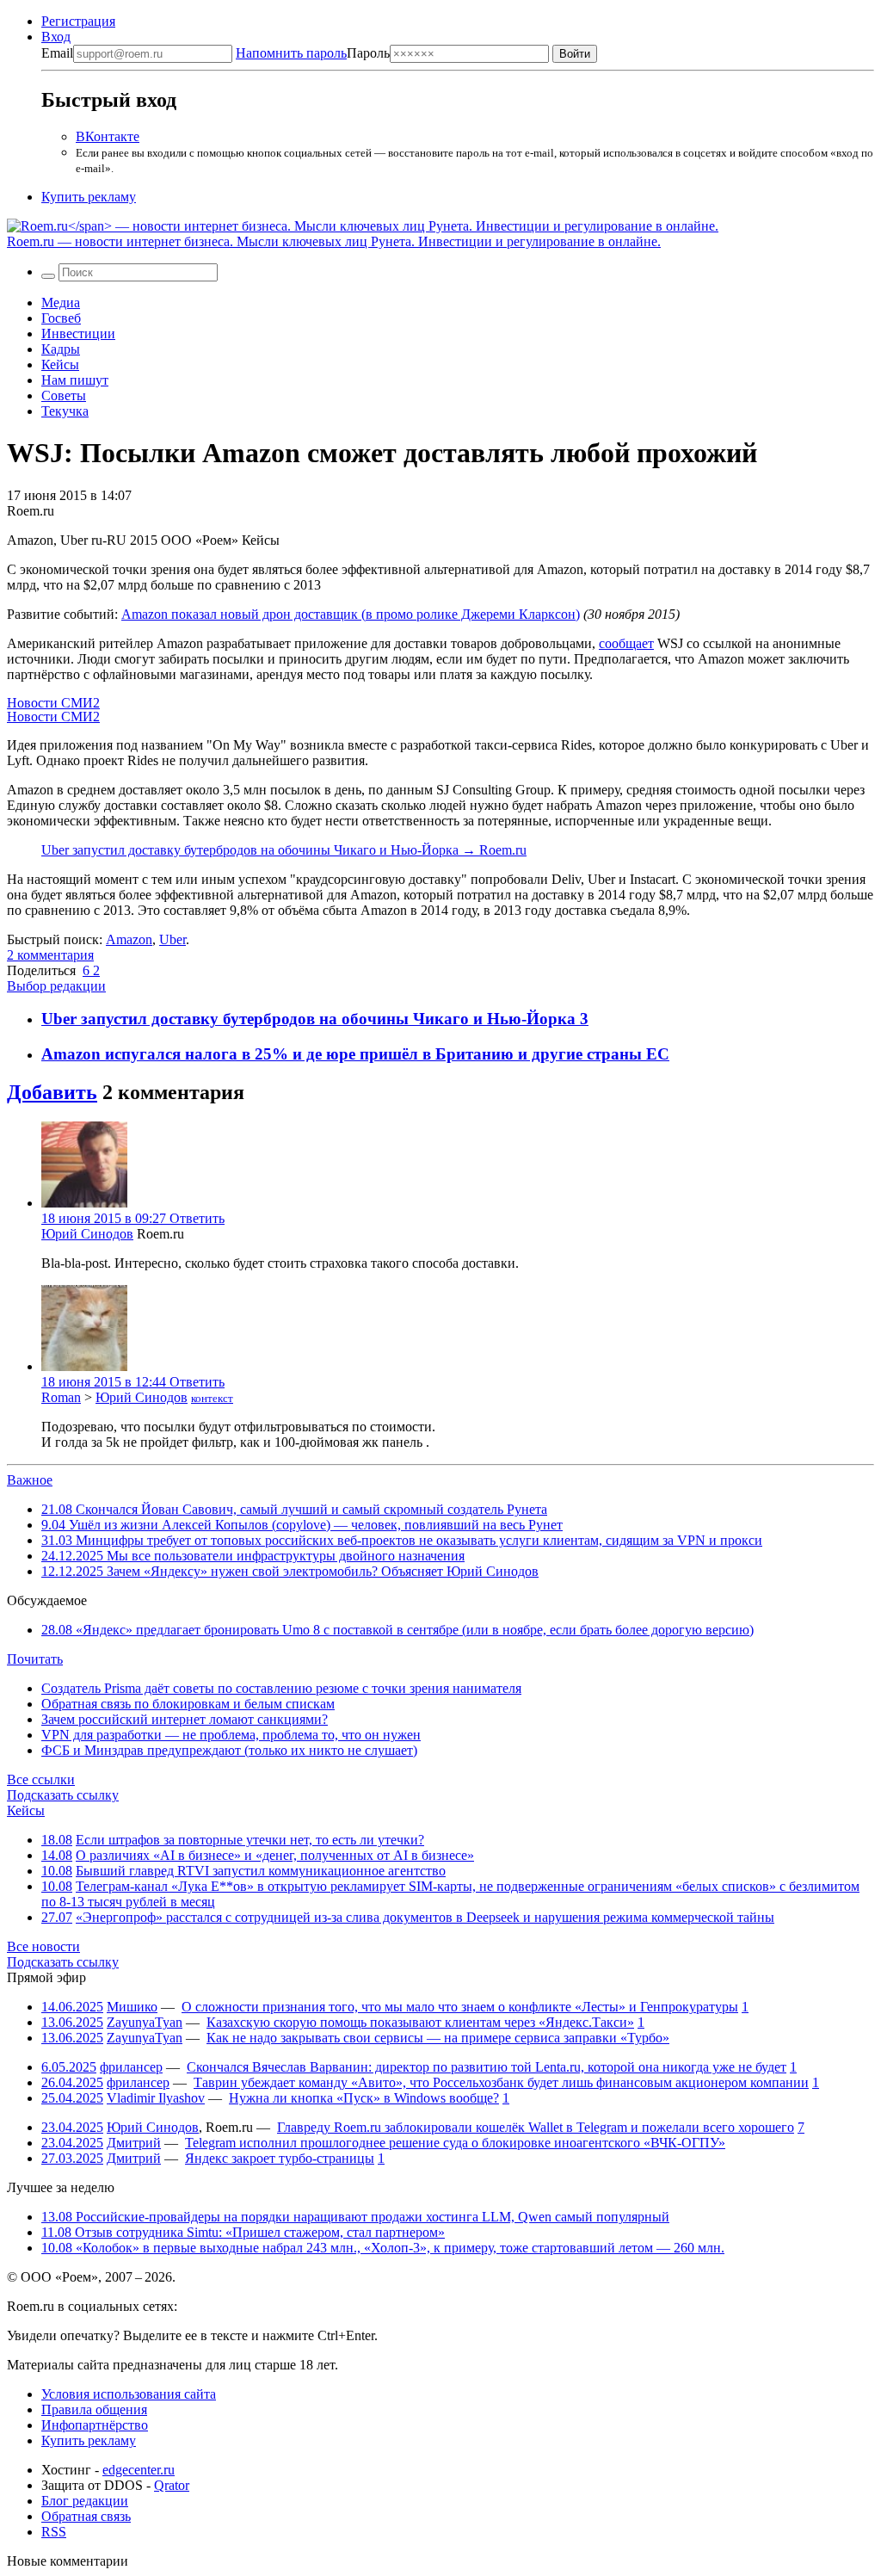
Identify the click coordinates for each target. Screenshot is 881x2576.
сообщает (626, 643)
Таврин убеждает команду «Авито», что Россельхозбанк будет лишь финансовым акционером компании (501, 2082)
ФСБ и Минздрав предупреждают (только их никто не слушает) (229, 1750)
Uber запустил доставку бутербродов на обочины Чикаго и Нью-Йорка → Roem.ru (284, 850)
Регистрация (78, 21)
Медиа (61, 303)
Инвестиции (78, 334)
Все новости (43, 1946)
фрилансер (131, 2067)
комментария (50, 955)
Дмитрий (134, 2143)
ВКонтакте (108, 136)
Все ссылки (41, 1779)
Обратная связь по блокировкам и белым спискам (188, 1704)
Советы (64, 395)
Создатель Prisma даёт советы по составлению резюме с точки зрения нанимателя (281, 1688)
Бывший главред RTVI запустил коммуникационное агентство (261, 1871)
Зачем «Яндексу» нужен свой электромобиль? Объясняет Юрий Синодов (290, 1571)
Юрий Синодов (87, 1234)
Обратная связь (86, 2516)
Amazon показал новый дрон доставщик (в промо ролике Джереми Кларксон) (351, 614)
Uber (173, 939)
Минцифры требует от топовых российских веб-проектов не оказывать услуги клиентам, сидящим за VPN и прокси (402, 1540)
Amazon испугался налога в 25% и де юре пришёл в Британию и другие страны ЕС (355, 1054)
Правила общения (94, 2409)
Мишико (132, 2007)
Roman (61, 1397)
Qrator (172, 2485)
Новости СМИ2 (53, 703)
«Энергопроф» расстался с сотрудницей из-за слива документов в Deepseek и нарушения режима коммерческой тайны (425, 1917)
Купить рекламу (89, 197)
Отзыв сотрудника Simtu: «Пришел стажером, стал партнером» (243, 2232)
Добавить (52, 1092)
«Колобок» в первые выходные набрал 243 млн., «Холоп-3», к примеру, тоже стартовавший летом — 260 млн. (383, 2248)
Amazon (129, 939)
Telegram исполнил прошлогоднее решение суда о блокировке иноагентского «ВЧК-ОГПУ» (455, 2143)
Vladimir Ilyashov (156, 2098)
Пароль (313, 53)
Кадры (61, 349)
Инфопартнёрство (95, 2425)
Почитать (35, 1659)
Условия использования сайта (129, 2394)
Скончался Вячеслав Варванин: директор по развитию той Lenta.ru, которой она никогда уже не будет (487, 2067)
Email (57, 53)
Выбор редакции (56, 986)
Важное (30, 1480)
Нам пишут (75, 380)
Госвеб (61, 318)
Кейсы (60, 364)
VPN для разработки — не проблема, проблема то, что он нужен (231, 1735)
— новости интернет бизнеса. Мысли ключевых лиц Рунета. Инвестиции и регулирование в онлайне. (334, 241)
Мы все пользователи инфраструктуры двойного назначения (253, 1556)
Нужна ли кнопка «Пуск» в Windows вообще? (364, 2098)
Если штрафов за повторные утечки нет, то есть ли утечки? (250, 1840)
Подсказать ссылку (63, 1795)
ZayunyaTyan (145, 2022)
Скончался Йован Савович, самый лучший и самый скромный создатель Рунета (294, 1509)
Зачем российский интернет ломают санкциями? (185, 1719)
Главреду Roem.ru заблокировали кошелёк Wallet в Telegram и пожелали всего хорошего (536, 2127)
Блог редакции (85, 2501)
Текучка (65, 411)
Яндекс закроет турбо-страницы (280, 2158)
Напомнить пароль (291, 53)
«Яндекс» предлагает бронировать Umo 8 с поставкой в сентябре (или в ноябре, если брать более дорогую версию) (397, 1630)
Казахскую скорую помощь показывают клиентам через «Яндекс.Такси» (420, 2022)
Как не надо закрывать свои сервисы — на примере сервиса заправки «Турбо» (438, 2038)
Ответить (197, 1218)
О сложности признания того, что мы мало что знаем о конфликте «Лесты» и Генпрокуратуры (460, 2007)
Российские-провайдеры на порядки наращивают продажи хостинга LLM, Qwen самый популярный (355, 2217)
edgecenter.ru (139, 2470)
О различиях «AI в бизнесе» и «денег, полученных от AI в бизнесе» (275, 1855)
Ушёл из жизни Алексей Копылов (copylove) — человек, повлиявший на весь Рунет (302, 1525)
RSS (54, 2532)
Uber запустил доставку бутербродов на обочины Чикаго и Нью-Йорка (311, 1019)
